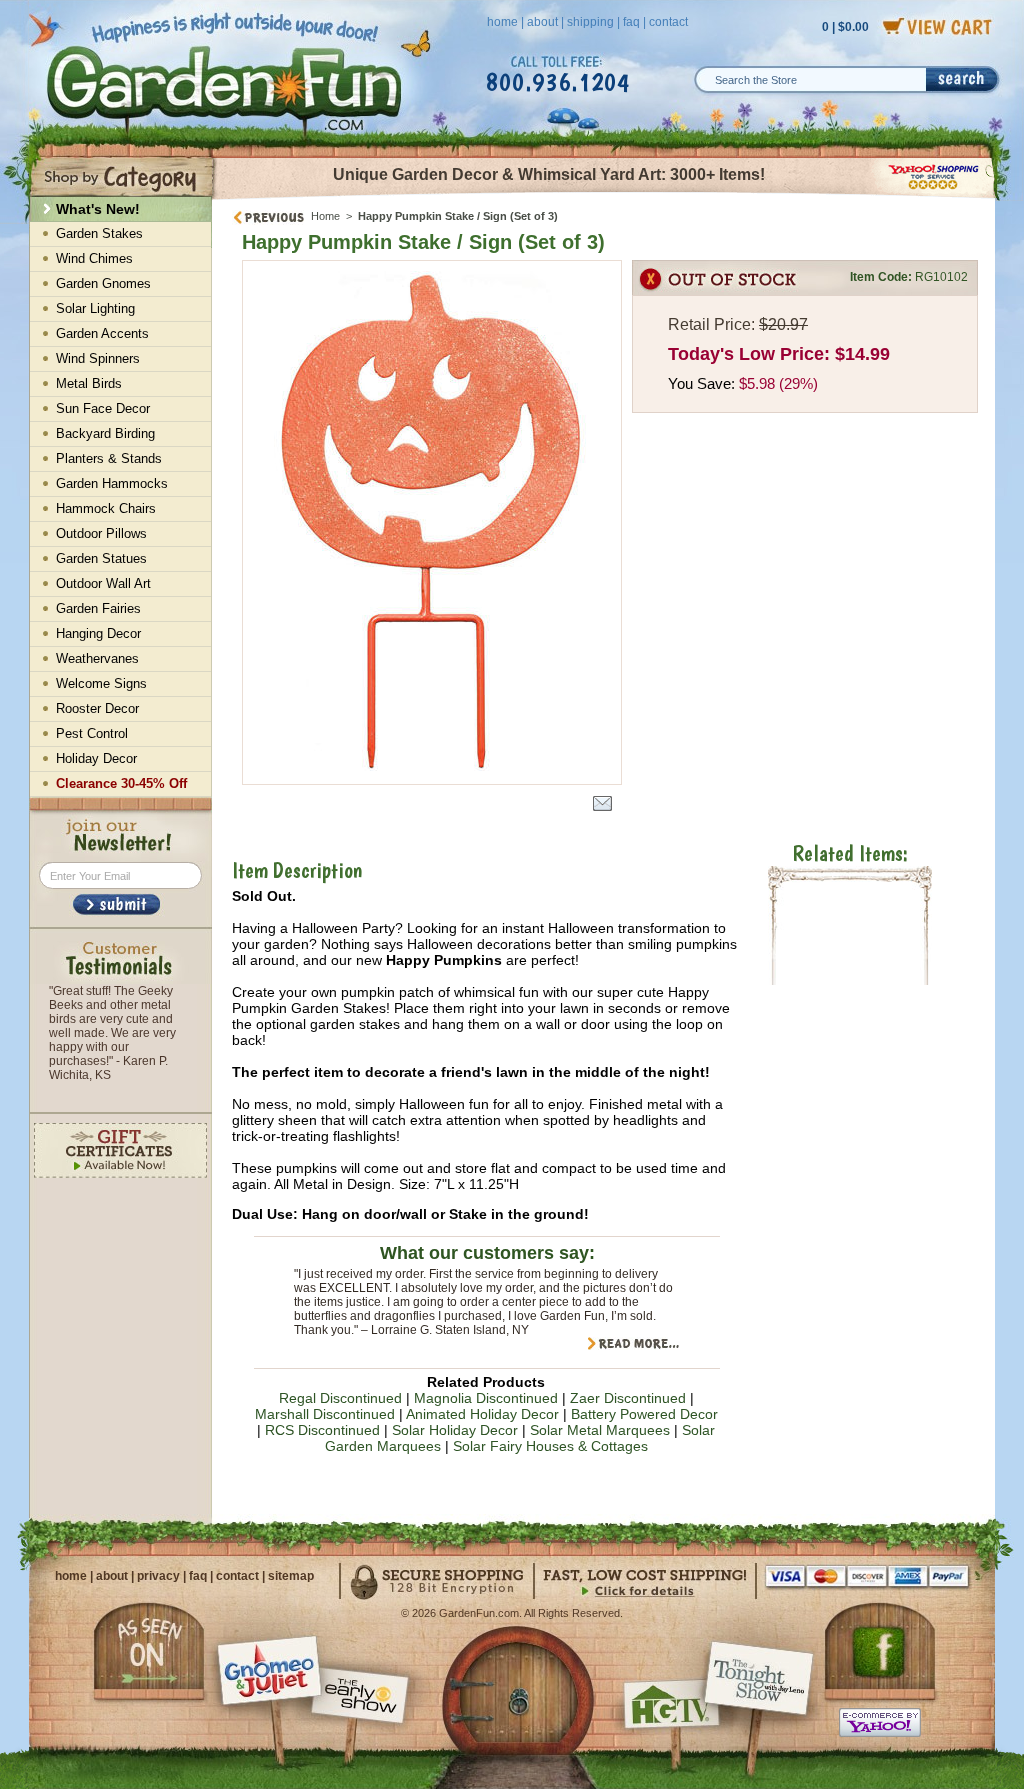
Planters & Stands (109, 458)
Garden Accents (102, 333)
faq (631, 22)
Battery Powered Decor (644, 1414)
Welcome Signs (101, 683)
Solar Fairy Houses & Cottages (550, 1446)
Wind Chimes (94, 258)
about (542, 22)
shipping (590, 22)
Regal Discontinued (340, 1398)
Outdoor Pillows (101, 533)
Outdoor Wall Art (103, 583)
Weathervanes (97, 658)
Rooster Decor (97, 708)
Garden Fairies (98, 608)
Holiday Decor (96, 758)
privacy (158, 1576)
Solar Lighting (95, 308)
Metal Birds (89, 383)
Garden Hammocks (112, 483)
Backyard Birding (105, 433)
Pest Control (92, 733)
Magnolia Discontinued (486, 1398)
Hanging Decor (98, 633)
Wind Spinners (98, 358)
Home (325, 216)
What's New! (98, 209)
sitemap (291, 1576)
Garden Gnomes (103, 283)
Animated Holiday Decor (482, 1414)
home (502, 22)
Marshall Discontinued (325, 1414)
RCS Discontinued (322, 1430)
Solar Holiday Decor (455, 1430)
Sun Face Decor (103, 408)
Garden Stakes (99, 233)
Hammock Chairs (106, 508)
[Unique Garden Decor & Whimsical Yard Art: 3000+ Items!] (604, 198)
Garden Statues (101, 558)
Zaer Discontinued (628, 1398)
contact (668, 22)
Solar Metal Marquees (600, 1430)
